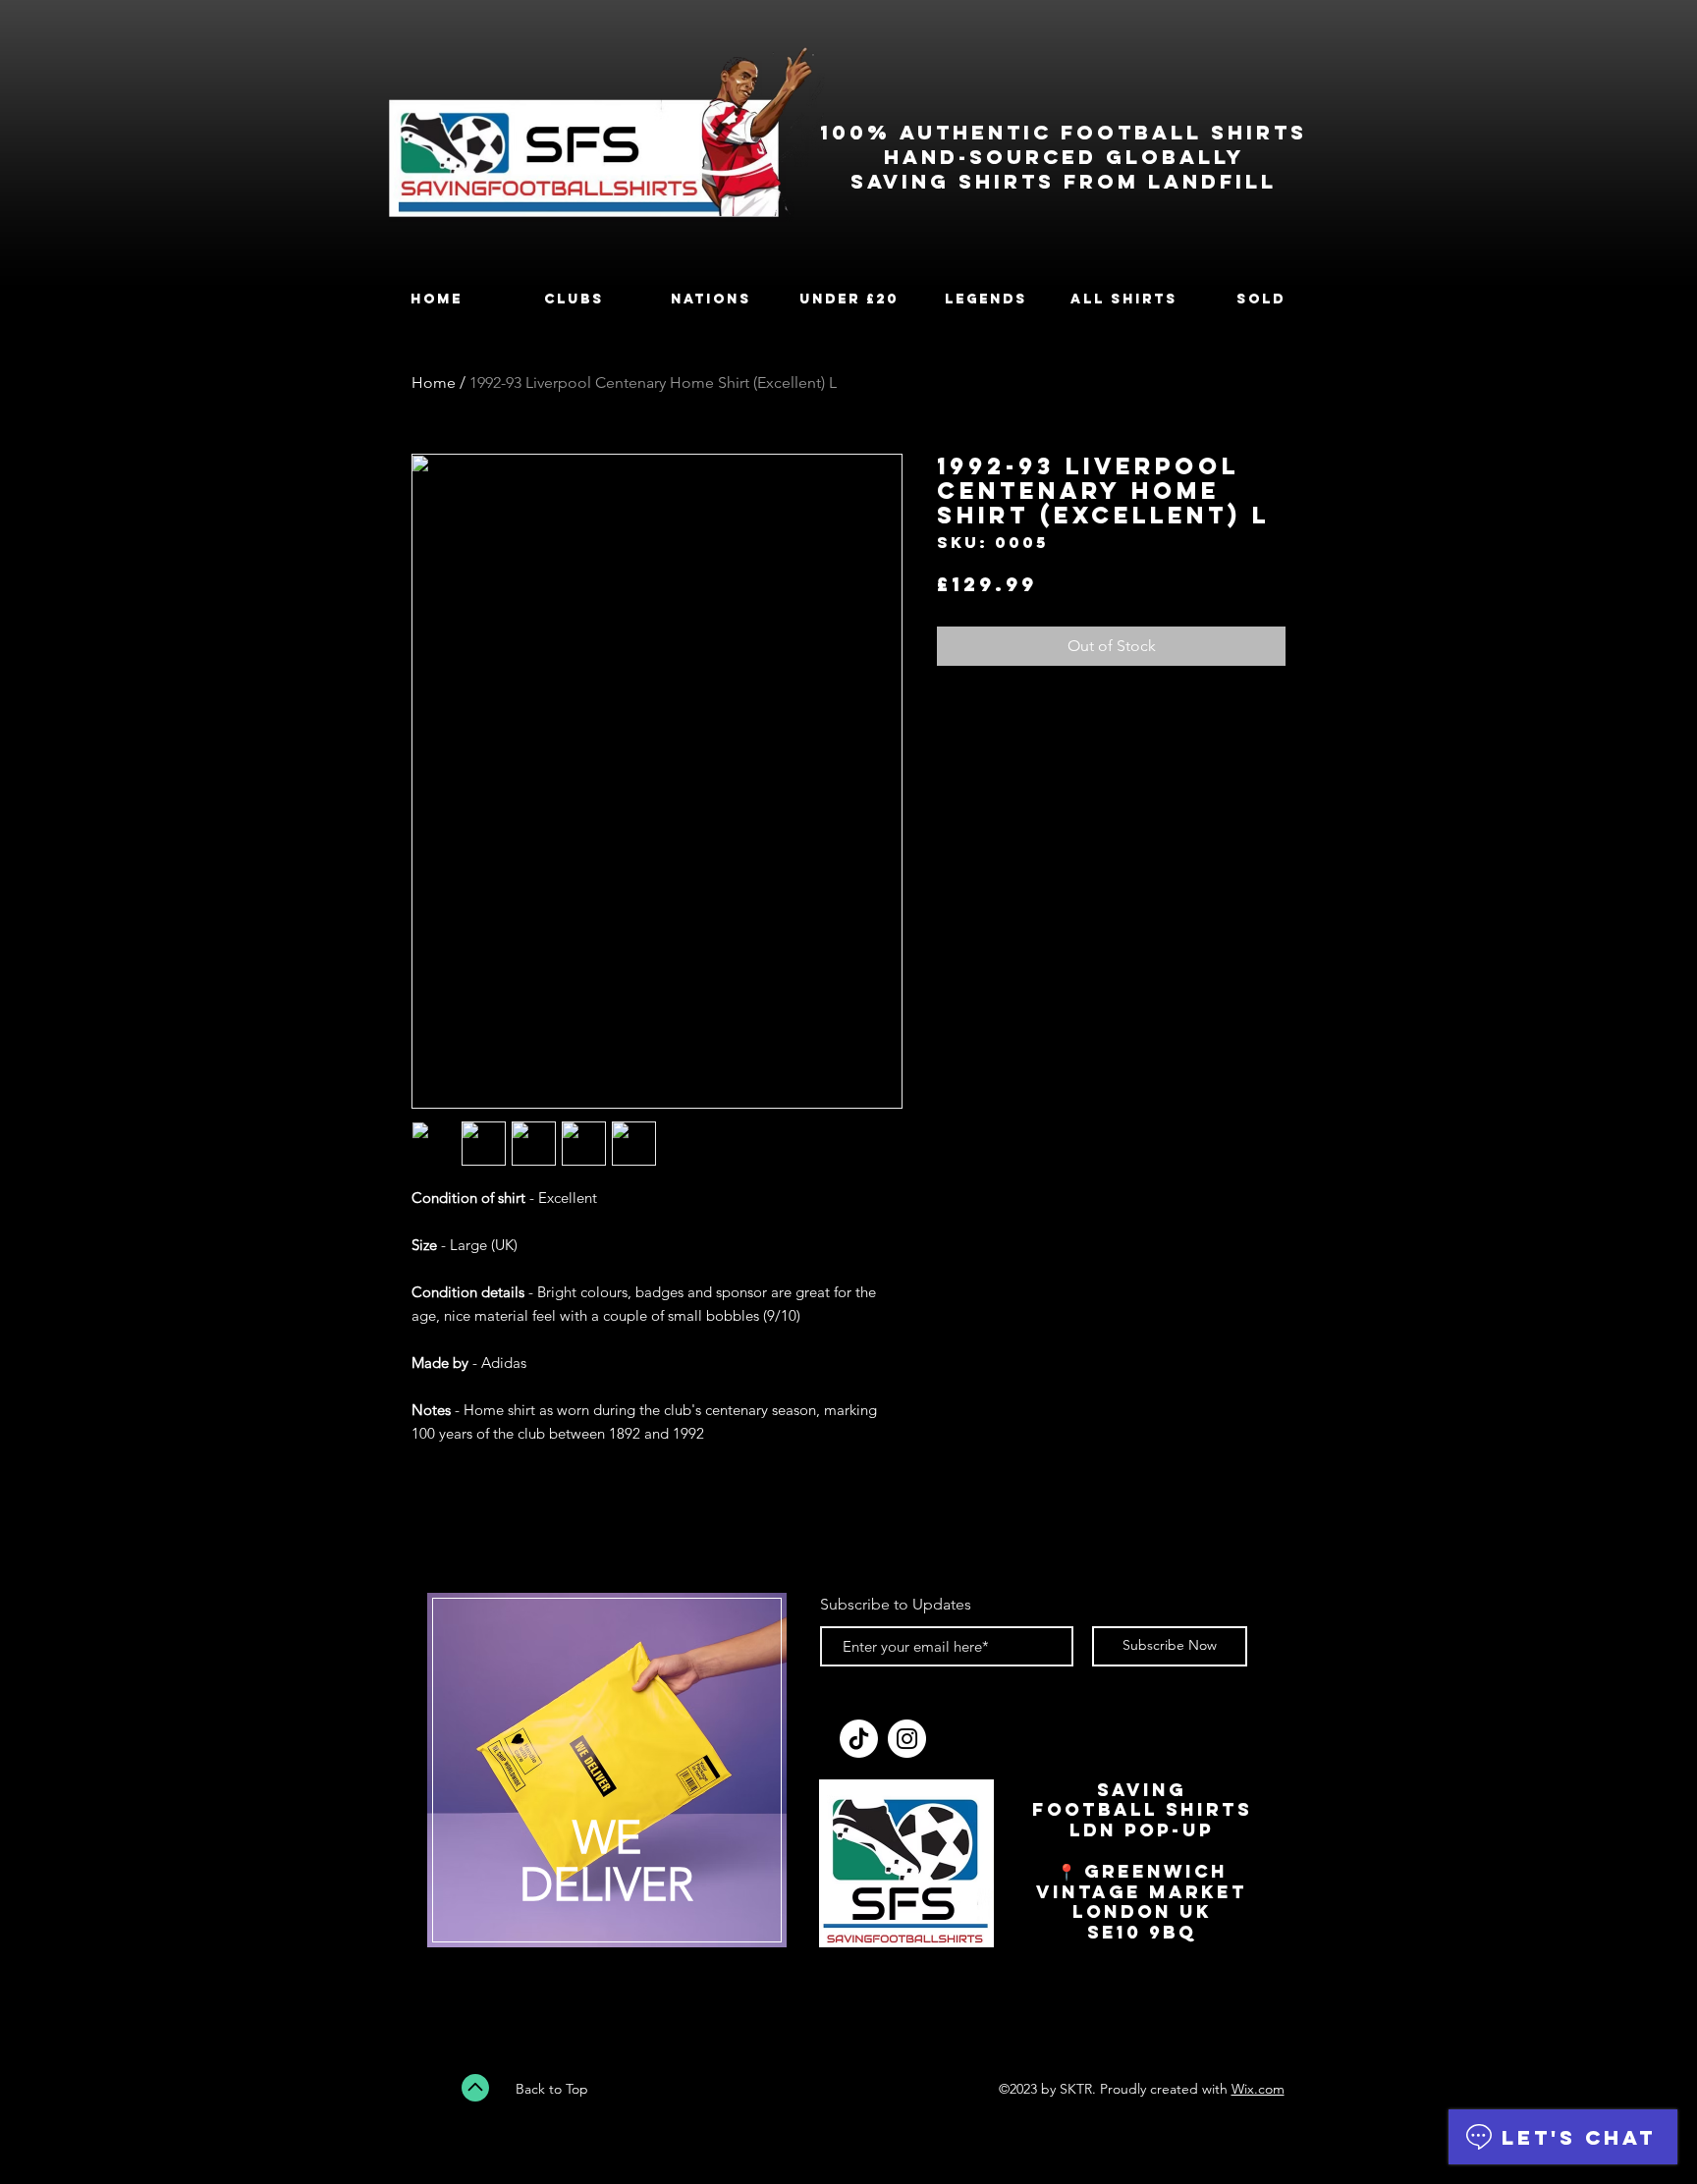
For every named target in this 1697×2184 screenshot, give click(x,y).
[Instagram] (907, 1739)
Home (434, 382)
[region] (607, 1782)
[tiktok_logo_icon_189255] (859, 1739)
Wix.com (1258, 2089)
